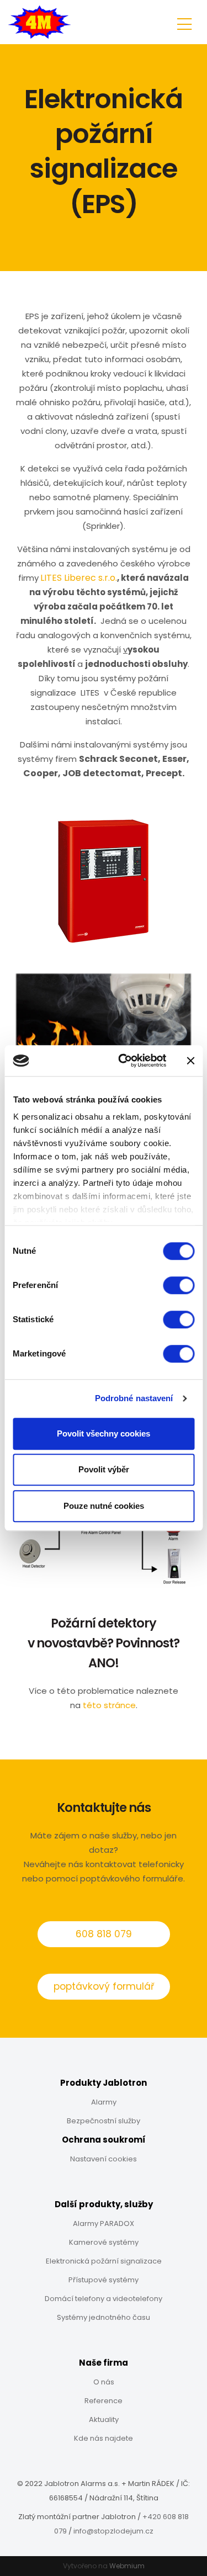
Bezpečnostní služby (104, 2121)
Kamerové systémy (104, 2242)
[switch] (179, 1285)
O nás (104, 2382)
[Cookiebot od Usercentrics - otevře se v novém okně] (123, 1061)
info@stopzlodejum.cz (113, 2531)
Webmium (127, 2566)
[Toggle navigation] (184, 22)
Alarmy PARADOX (104, 2223)
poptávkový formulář (104, 1986)
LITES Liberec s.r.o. (79, 578)
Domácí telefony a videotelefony (104, 2299)
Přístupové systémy (104, 2280)
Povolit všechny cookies (104, 1433)
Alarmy (104, 2102)
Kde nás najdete (104, 2438)
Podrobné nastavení (134, 1398)
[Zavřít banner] (190, 1061)
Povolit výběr (104, 1469)
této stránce (109, 1705)
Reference (104, 2401)
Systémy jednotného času (104, 2317)
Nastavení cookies (104, 2159)
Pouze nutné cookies (104, 1506)
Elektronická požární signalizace (104, 2261)
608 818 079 (104, 1934)
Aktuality (104, 2419)
